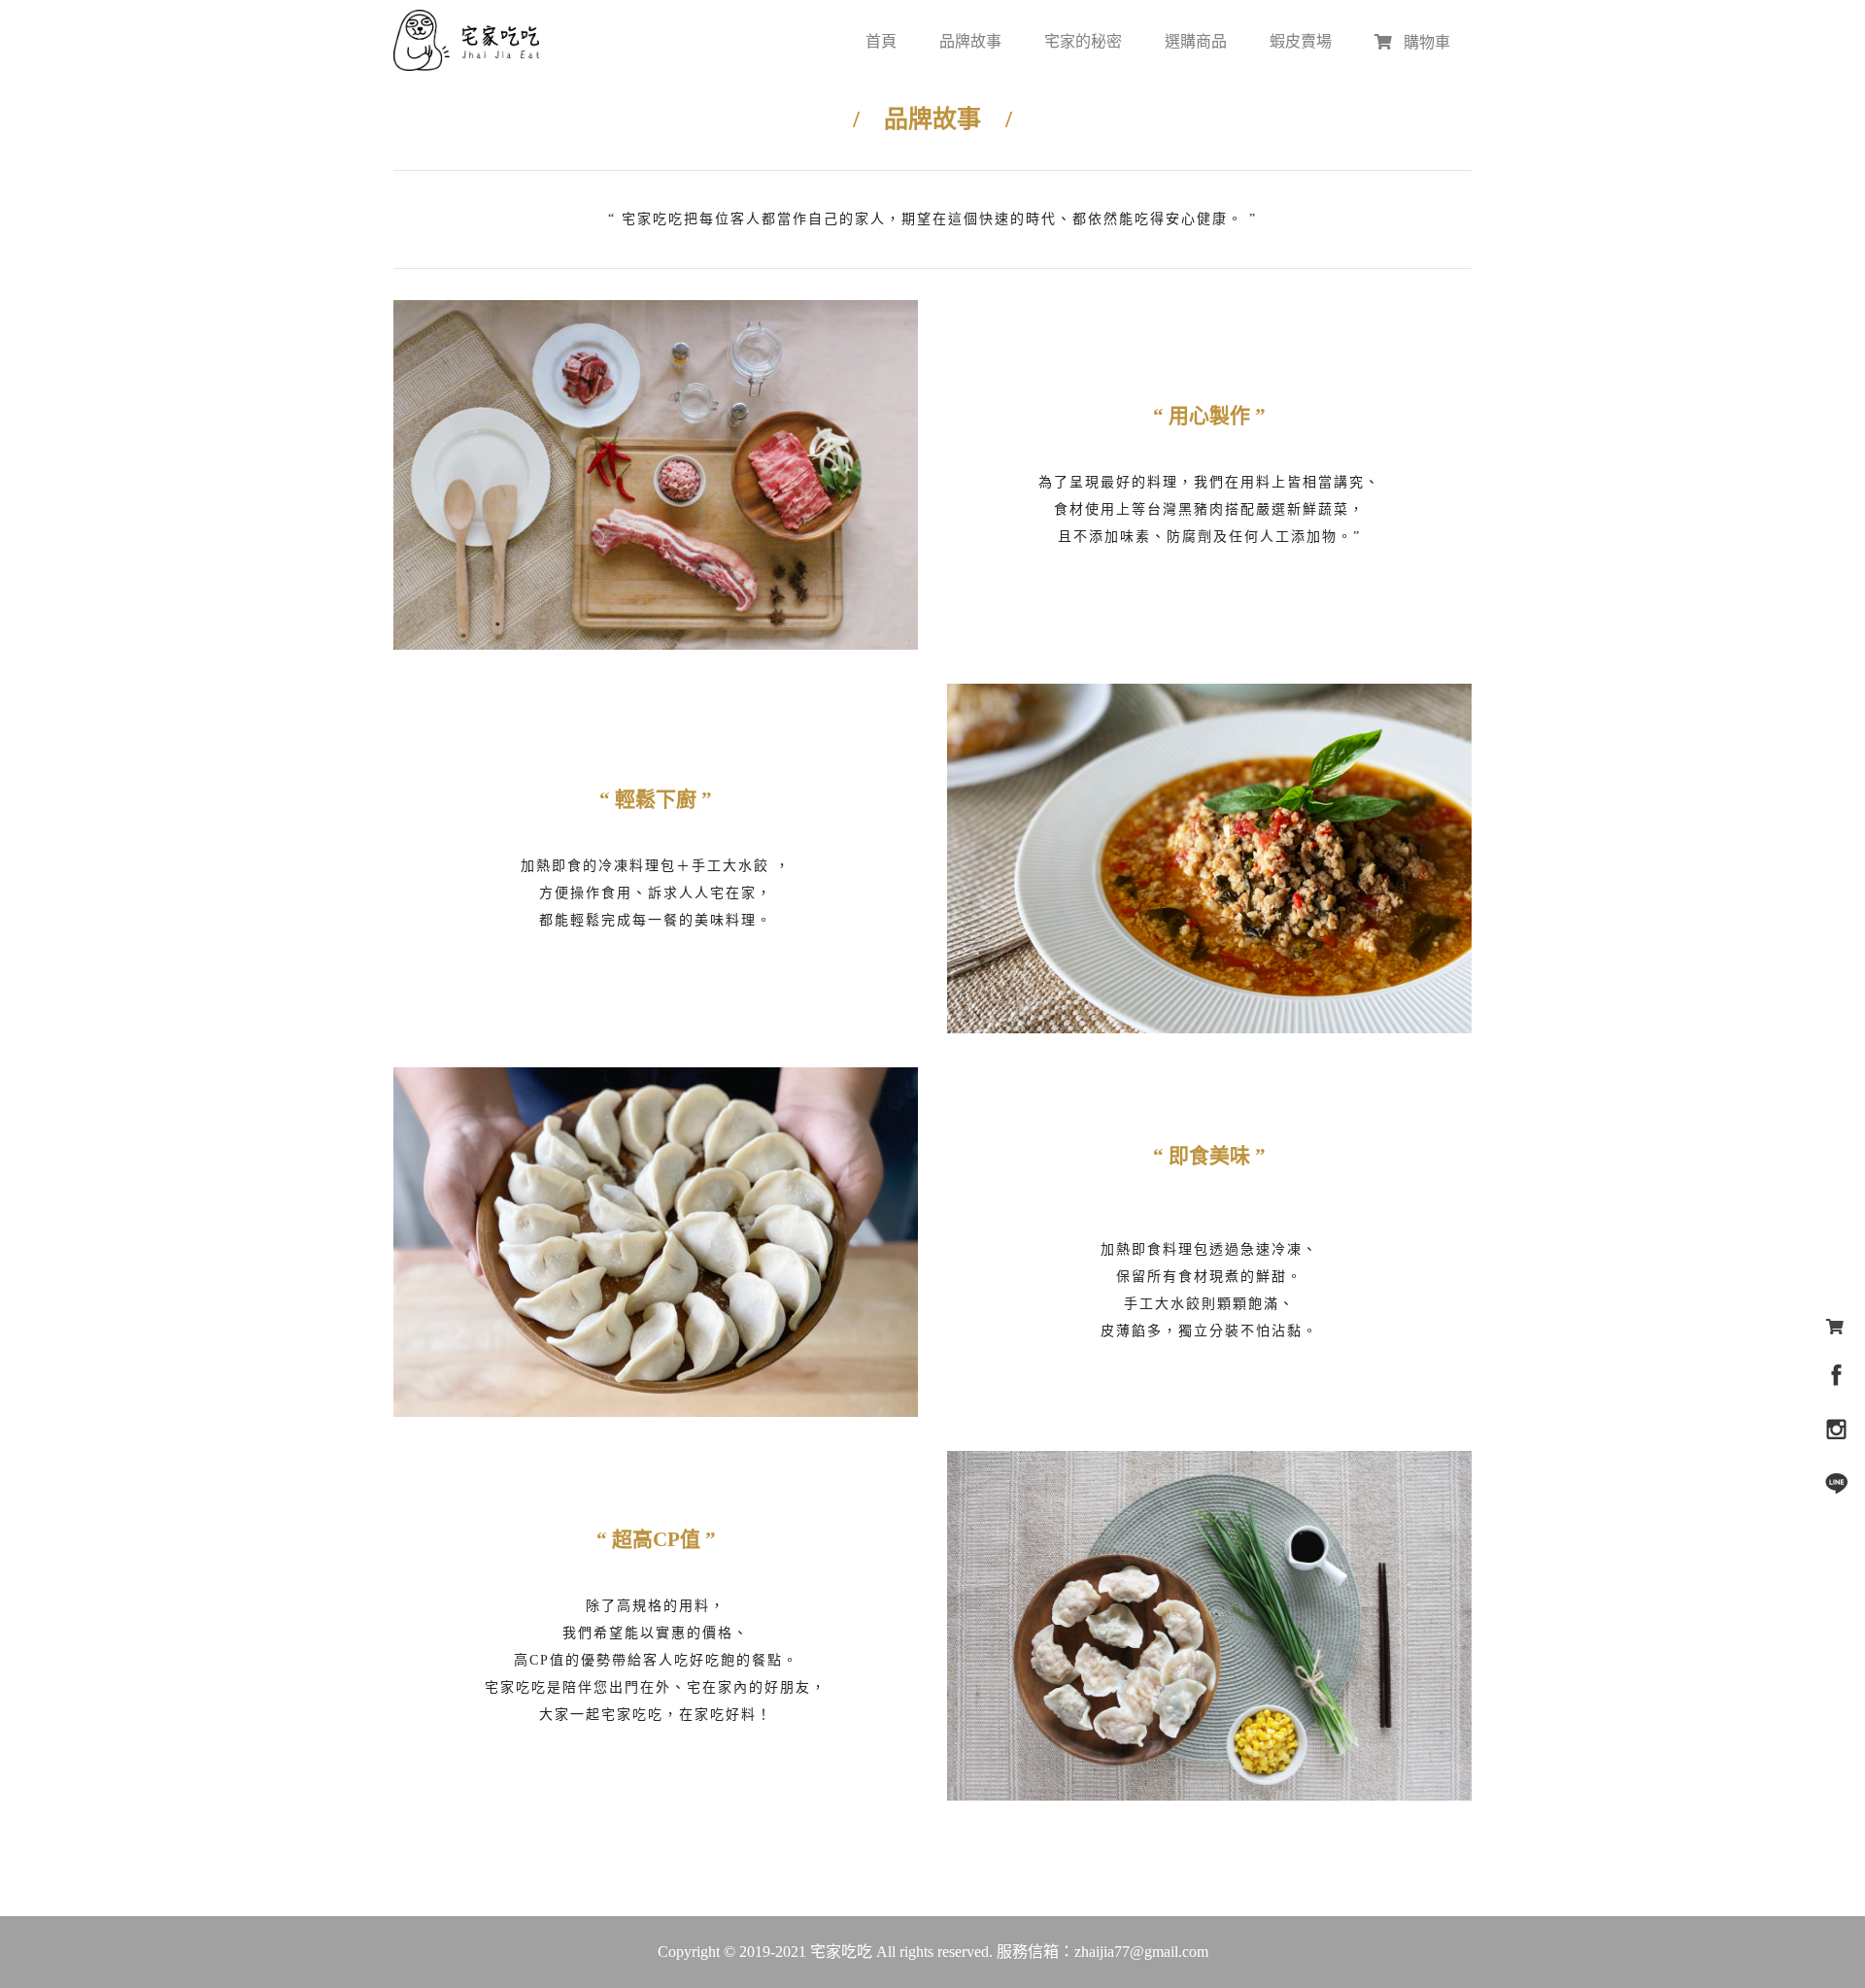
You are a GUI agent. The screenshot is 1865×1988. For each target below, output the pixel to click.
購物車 (1425, 42)
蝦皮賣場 (1301, 41)
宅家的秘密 (1083, 41)
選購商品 (1196, 41)
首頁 (881, 41)
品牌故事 (970, 41)
